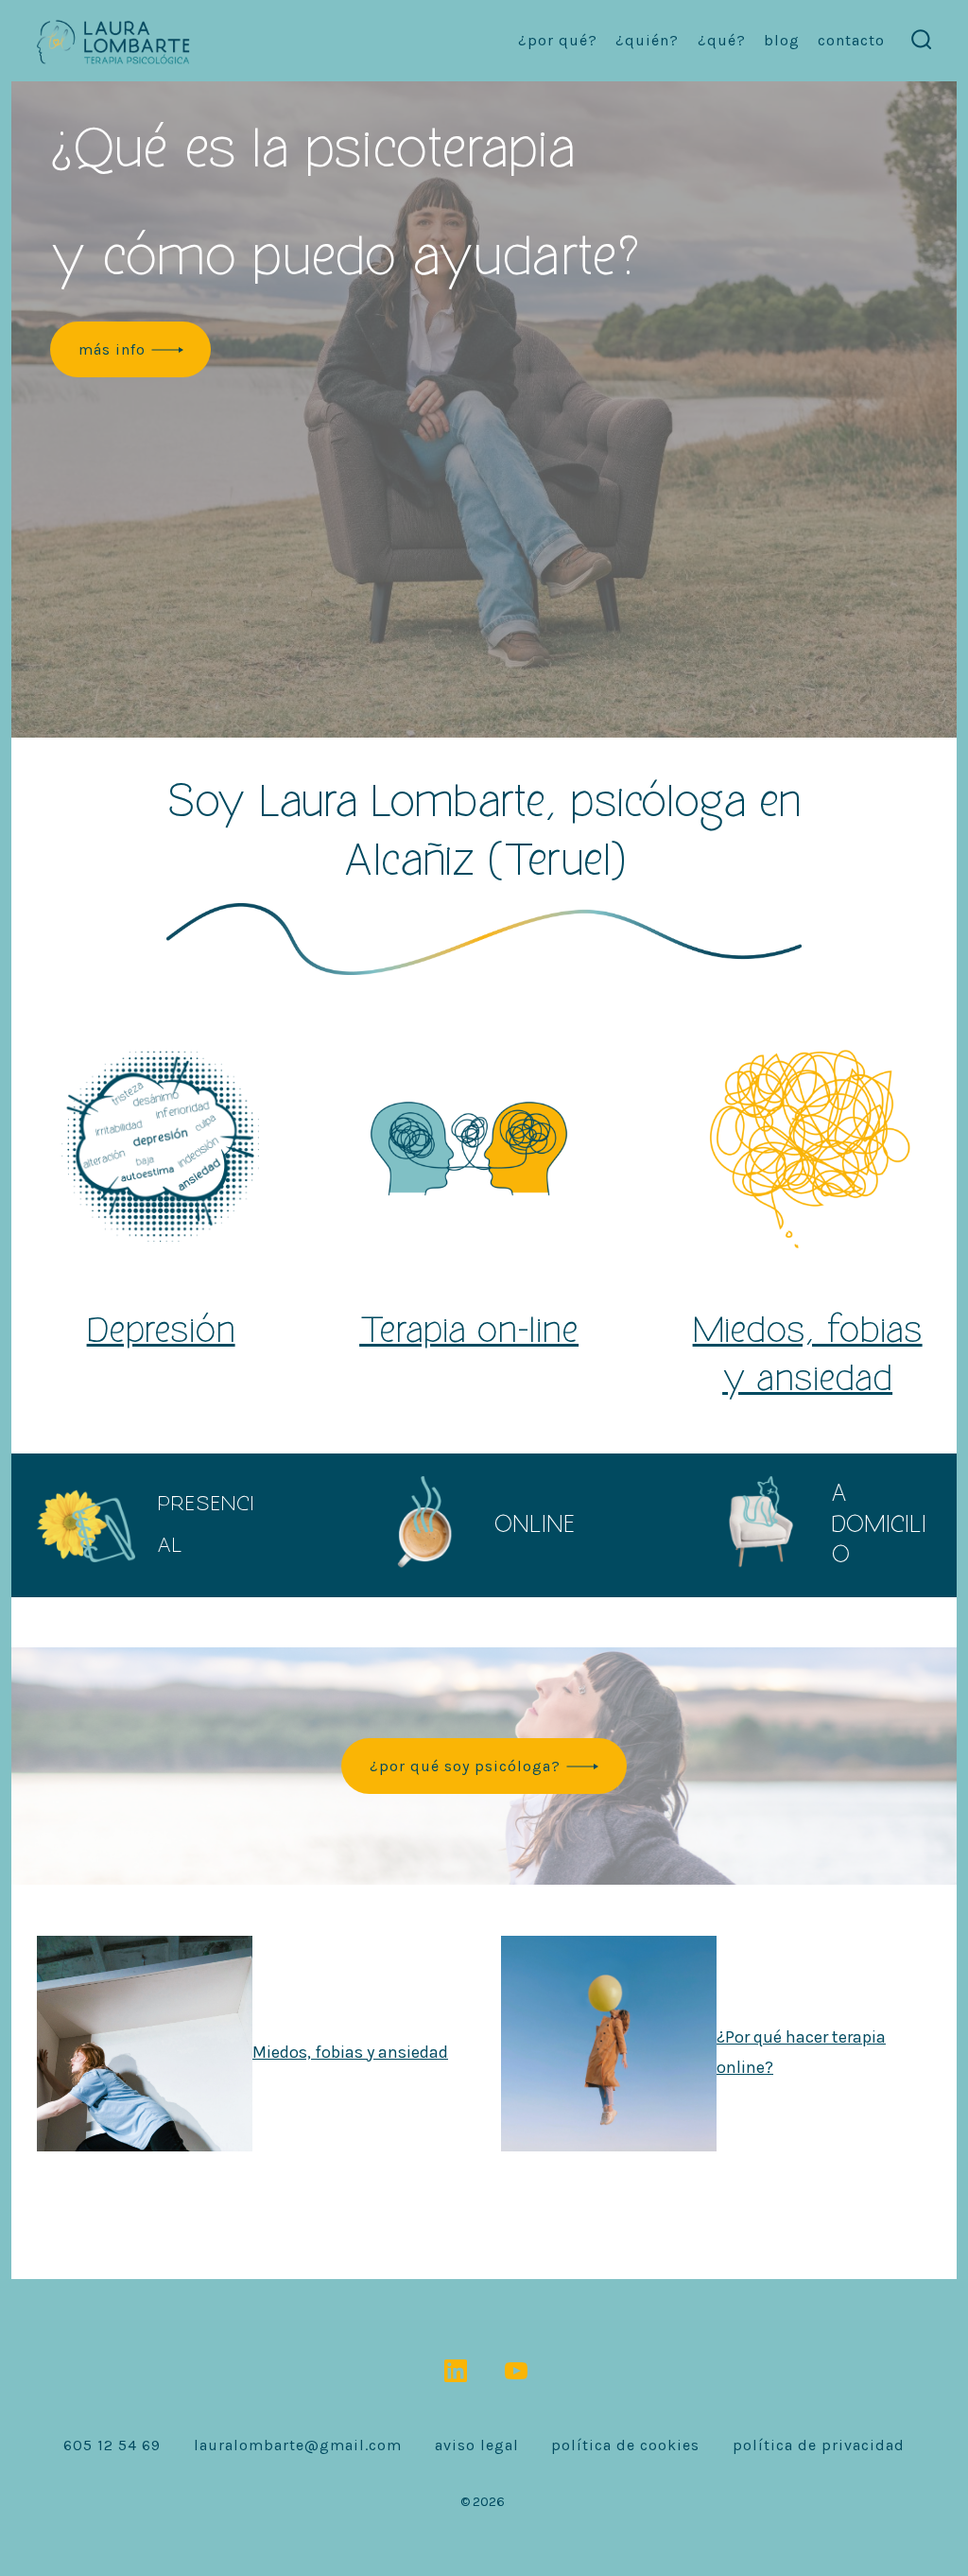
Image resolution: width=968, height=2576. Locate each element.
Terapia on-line (469, 1331)
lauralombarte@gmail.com (298, 2445)
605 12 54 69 (112, 2445)
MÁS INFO (112, 349)
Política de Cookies (625, 2445)
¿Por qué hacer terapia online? (801, 2051)
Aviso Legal (477, 2445)
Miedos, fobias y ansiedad (350, 2051)
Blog (782, 40)
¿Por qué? (558, 40)
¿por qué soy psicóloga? (465, 1766)
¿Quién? (647, 40)
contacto (851, 40)
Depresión (160, 1331)
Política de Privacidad (819, 2445)
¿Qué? (722, 40)
